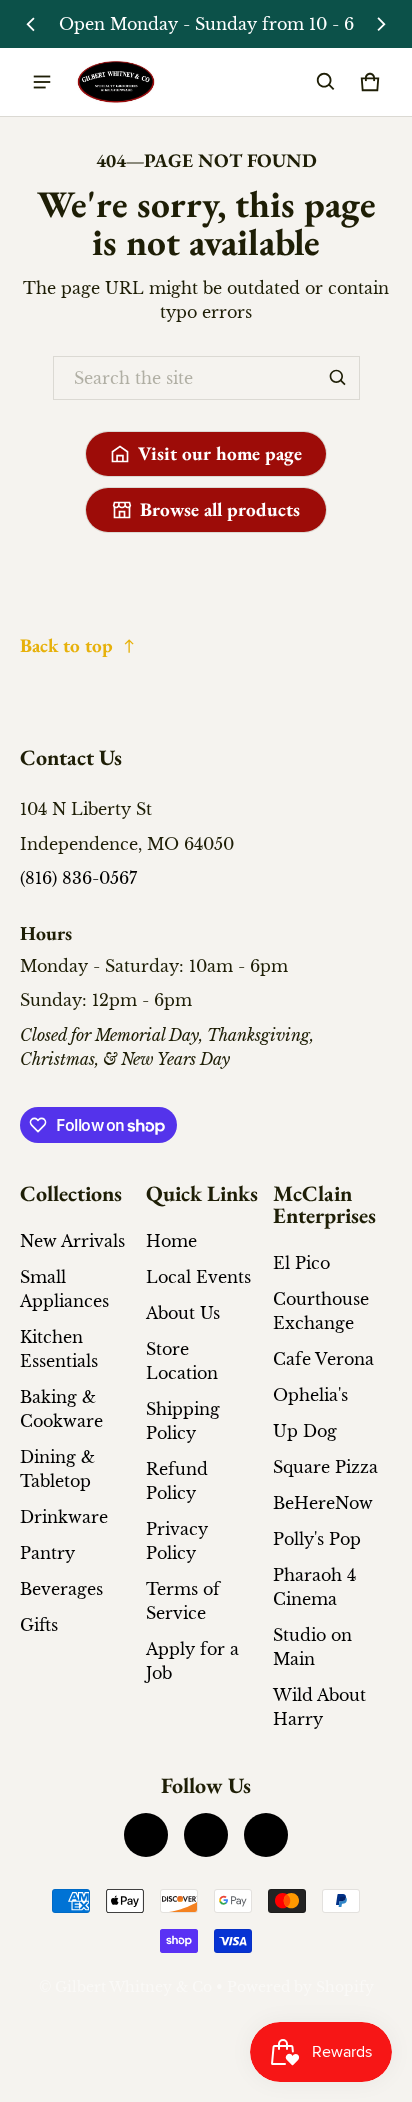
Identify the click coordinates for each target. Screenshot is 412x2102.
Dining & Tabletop (57, 1469)
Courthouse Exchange (321, 1311)
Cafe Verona (323, 1359)
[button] (326, 82)
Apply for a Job (192, 1661)
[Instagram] (206, 1835)
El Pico (301, 1263)
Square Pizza (325, 1467)
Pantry (47, 1553)
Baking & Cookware (61, 1409)
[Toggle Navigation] (42, 82)
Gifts (39, 1625)
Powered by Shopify (300, 1987)
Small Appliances (64, 1289)
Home (171, 1241)
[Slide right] (381, 24)
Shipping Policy (183, 1421)
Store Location (182, 1361)
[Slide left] (31, 24)
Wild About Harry (319, 1707)
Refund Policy (177, 1481)
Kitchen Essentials (59, 1349)
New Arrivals (72, 1241)
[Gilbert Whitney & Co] (116, 82)
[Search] (338, 378)
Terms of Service (183, 1601)
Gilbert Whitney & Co (133, 1987)
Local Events (198, 1277)
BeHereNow (323, 1503)
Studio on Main (312, 1647)
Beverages (61, 1589)
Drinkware (64, 1517)
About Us (183, 1313)
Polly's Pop (317, 1539)
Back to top (66, 645)
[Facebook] (146, 1835)
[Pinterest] (266, 1835)
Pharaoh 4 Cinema (314, 1587)
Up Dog (305, 1431)
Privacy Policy (177, 1541)
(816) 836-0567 (78, 878)
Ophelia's (310, 1395)
